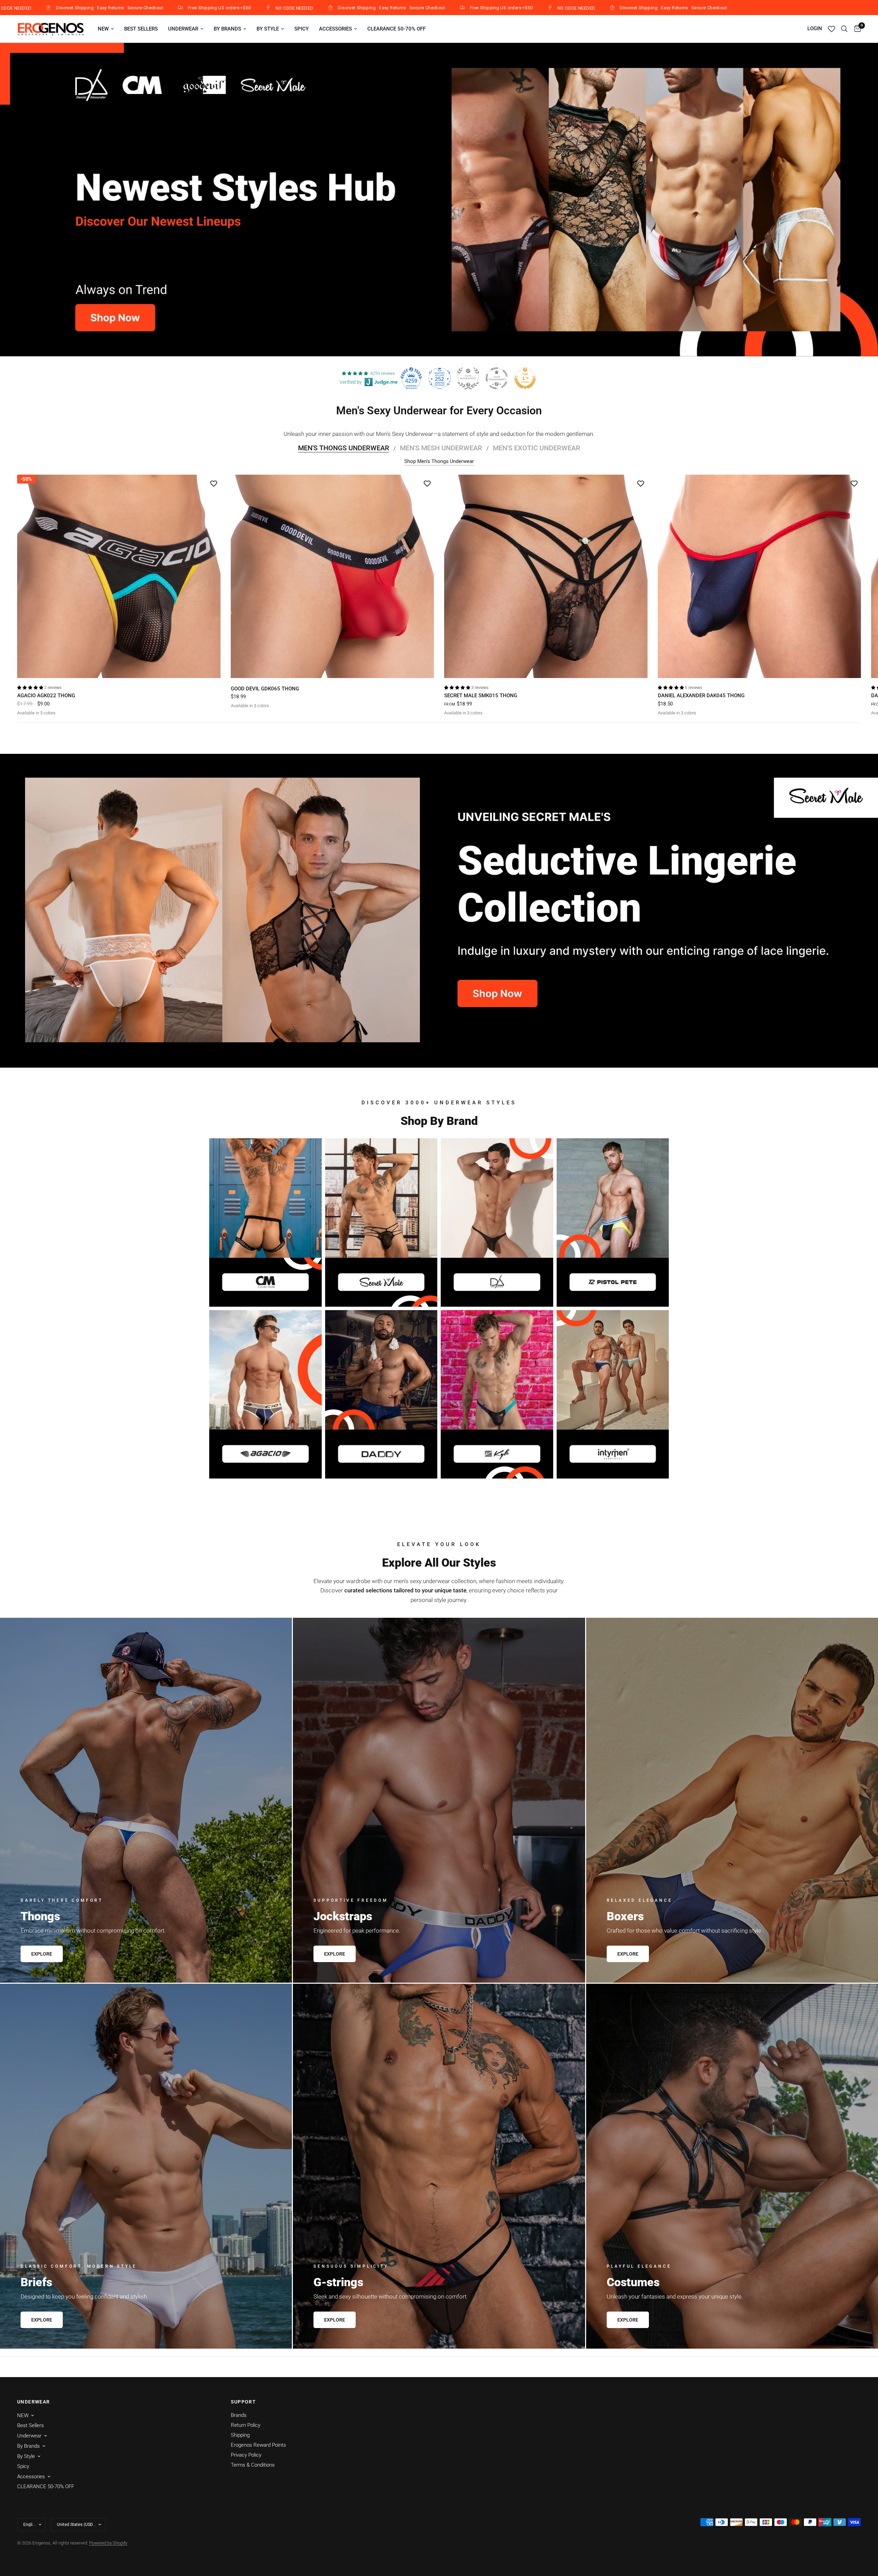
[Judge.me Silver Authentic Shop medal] (468, 378)
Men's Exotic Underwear (537, 448)
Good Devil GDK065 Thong (265, 688)
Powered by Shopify (108, 2543)
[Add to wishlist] (214, 483)
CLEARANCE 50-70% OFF (396, 29)
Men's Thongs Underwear (344, 448)
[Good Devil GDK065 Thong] (333, 576)
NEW (103, 29)
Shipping (240, 2435)
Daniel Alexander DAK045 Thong (701, 696)
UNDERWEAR (34, 2402)
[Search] (844, 29)
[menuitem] (106, 29)
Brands (239, 2415)
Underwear (183, 29)
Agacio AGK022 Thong (46, 696)
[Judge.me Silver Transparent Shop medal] (497, 378)
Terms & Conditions (253, 2465)
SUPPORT (244, 2402)
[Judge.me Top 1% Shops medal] (525, 378)
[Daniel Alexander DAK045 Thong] (760, 576)
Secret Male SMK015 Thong (481, 696)
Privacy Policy (246, 2455)
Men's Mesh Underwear (441, 448)
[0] (856, 29)
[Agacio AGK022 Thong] (119, 576)
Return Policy (246, 2425)
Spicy (301, 29)
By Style (268, 29)
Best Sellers (141, 29)
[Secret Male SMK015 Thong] (546, 576)
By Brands (227, 29)
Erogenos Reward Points (258, 2445)
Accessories (335, 29)
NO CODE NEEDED (306, 8)
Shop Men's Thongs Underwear (439, 461)
